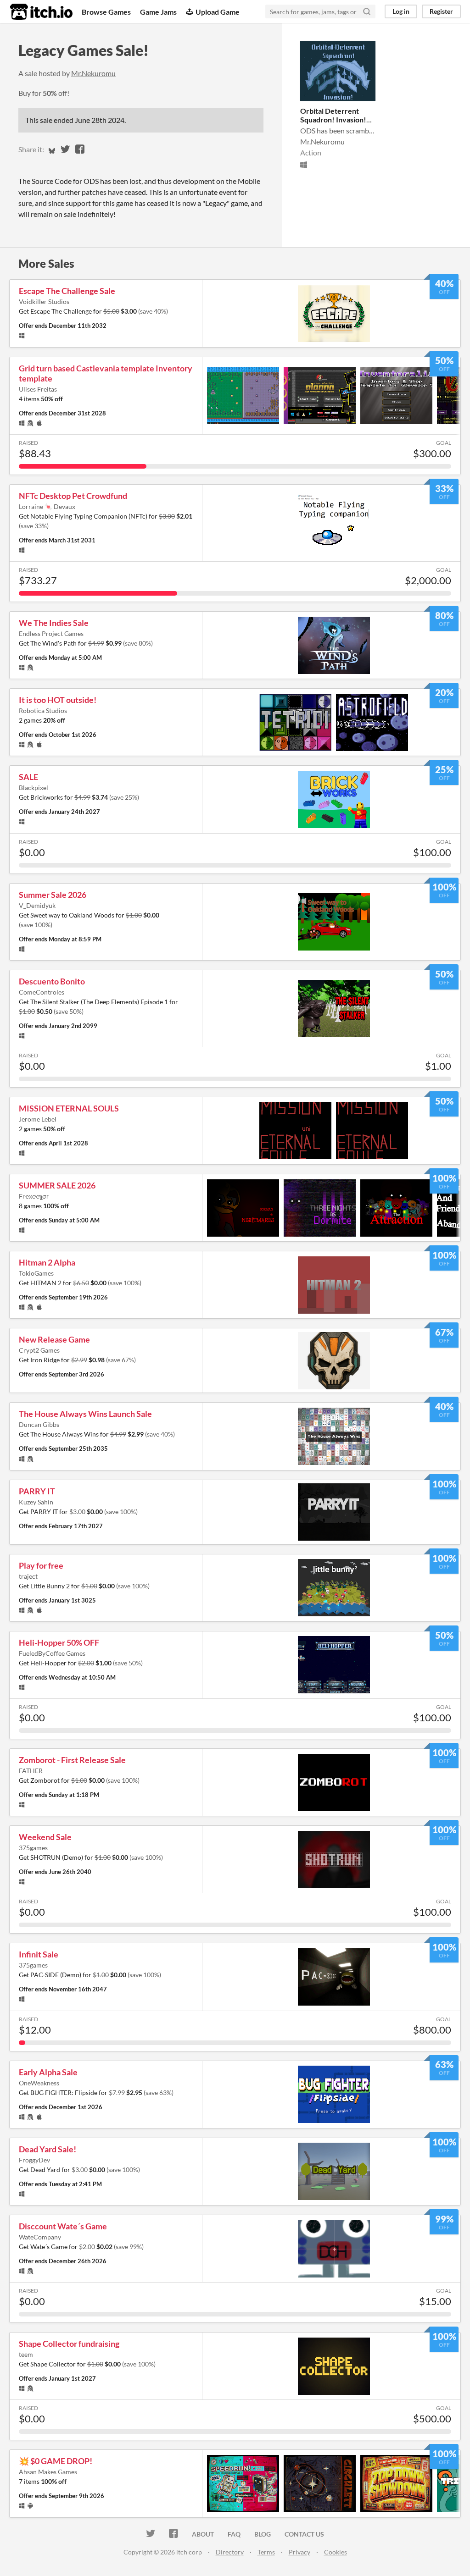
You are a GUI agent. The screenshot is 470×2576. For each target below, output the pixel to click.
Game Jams (158, 12)
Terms (266, 2552)
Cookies (336, 2552)
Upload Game (218, 12)
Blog (263, 2534)
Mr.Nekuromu (93, 73)
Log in (401, 11)
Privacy (299, 2552)
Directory (230, 2552)
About (203, 2534)
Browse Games (106, 12)
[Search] (367, 11)
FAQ (234, 2534)
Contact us (304, 2534)
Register (441, 11)
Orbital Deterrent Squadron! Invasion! (333, 115)
